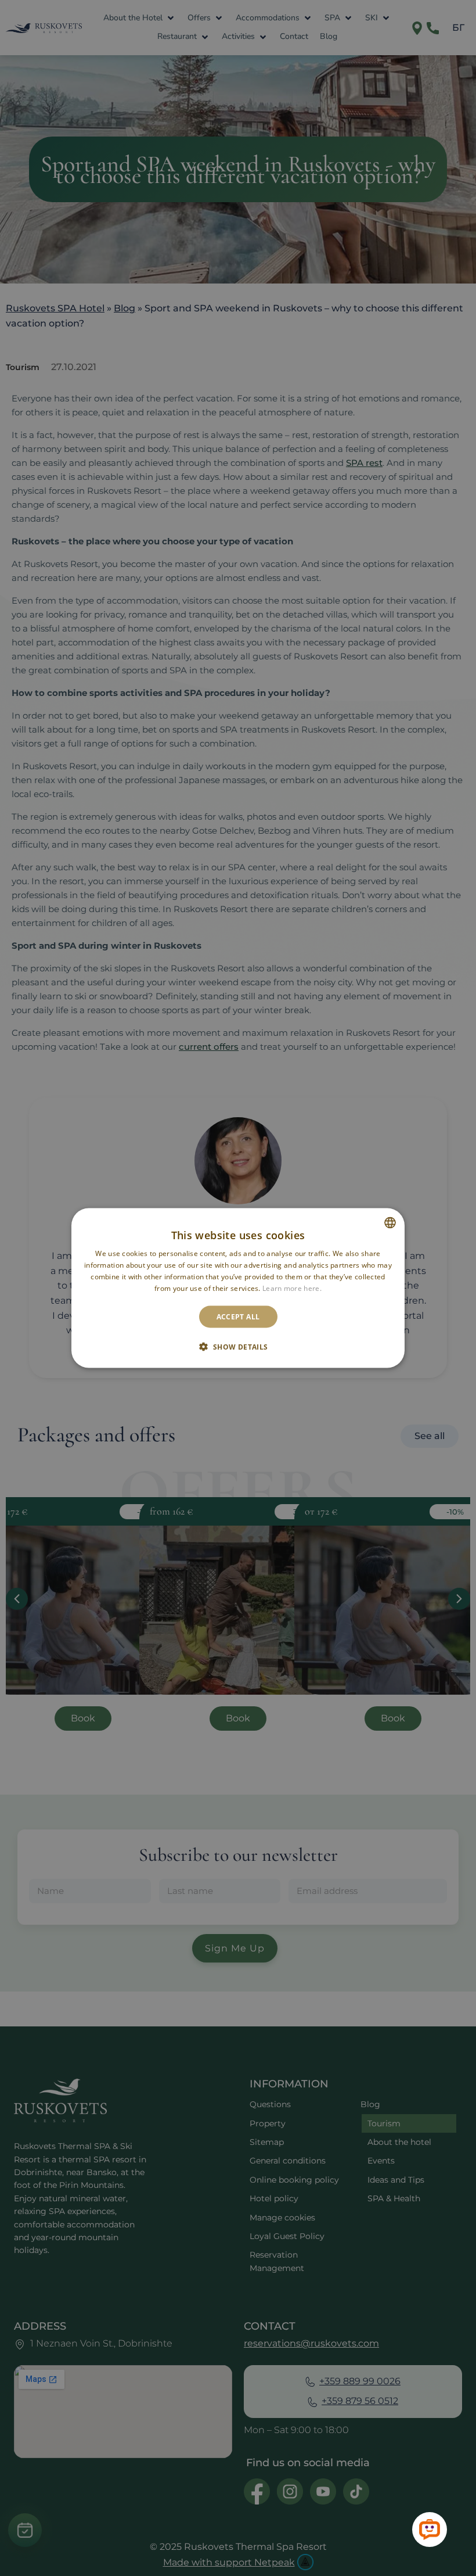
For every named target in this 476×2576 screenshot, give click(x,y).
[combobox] (390, 1223)
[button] (238, 1346)
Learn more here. (292, 1288)
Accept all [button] (238, 1316)
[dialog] (238, 1288)
